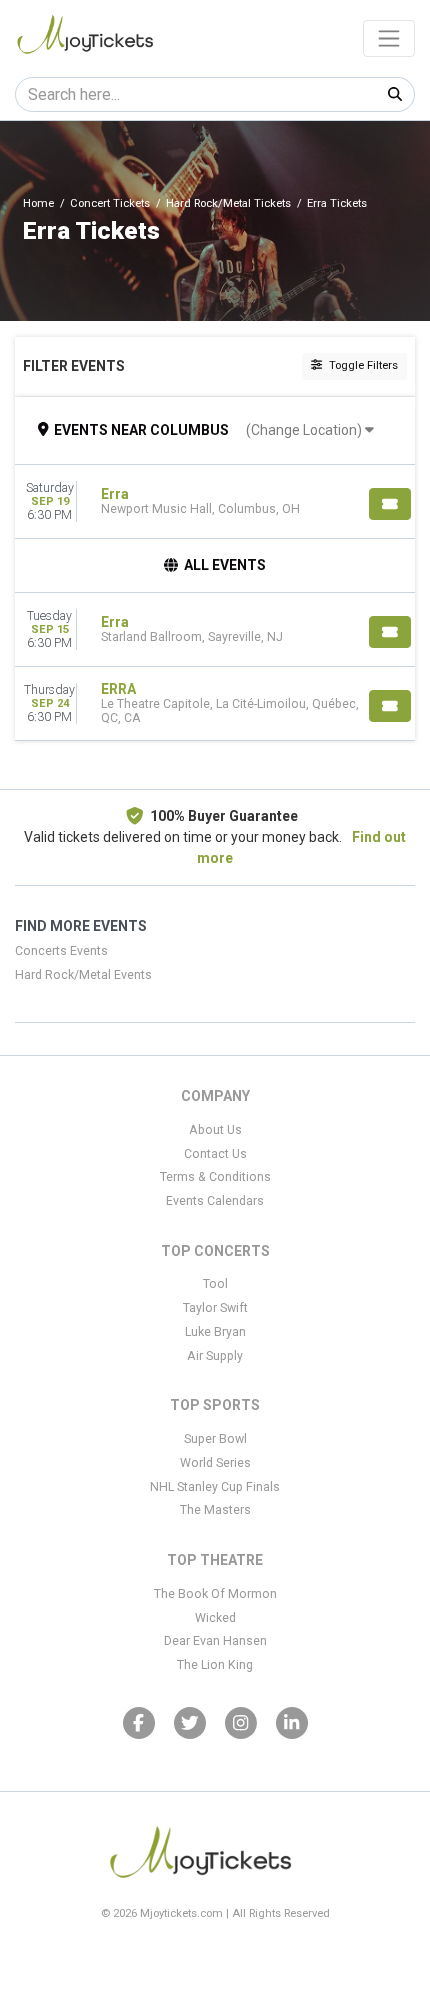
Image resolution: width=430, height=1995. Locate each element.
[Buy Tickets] (390, 504)
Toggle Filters (362, 365)
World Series (215, 1463)
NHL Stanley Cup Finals (215, 1487)
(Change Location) (305, 430)
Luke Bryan (215, 1332)
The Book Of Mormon (215, 1594)
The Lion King (215, 1665)
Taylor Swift (215, 1308)
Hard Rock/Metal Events (83, 975)
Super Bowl (215, 1439)
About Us (215, 1130)
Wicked (215, 1618)
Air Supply (215, 1356)
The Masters (215, 1510)
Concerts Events (61, 951)
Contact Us (215, 1154)
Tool (215, 1284)
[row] (215, 502)
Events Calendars (215, 1201)
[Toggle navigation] (389, 38)
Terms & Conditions (215, 1177)
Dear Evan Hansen (215, 1641)
